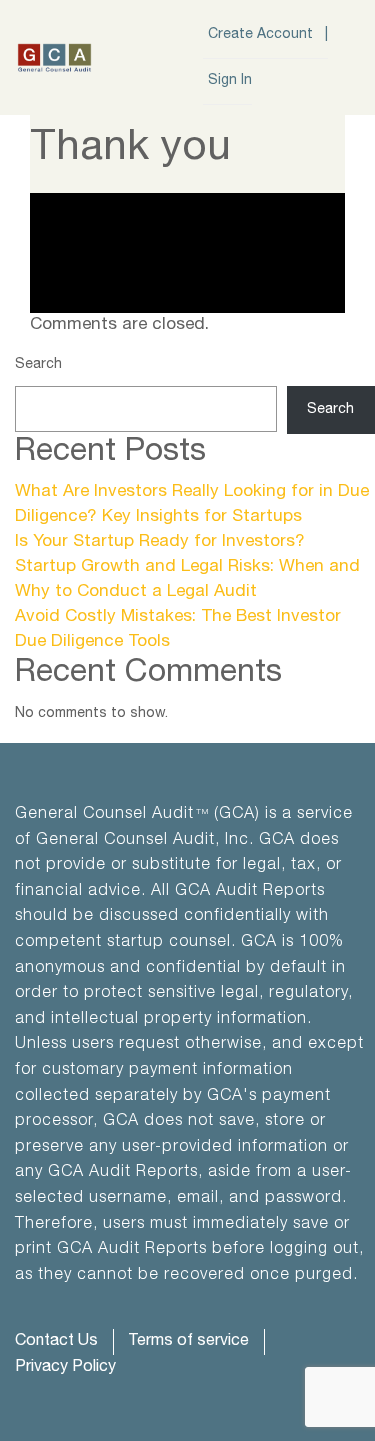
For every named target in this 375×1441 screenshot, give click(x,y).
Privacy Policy (65, 1368)
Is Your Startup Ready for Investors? (160, 542)
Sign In (230, 81)
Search (38, 365)
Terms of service (188, 1342)
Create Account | (268, 35)
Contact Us (56, 1342)
